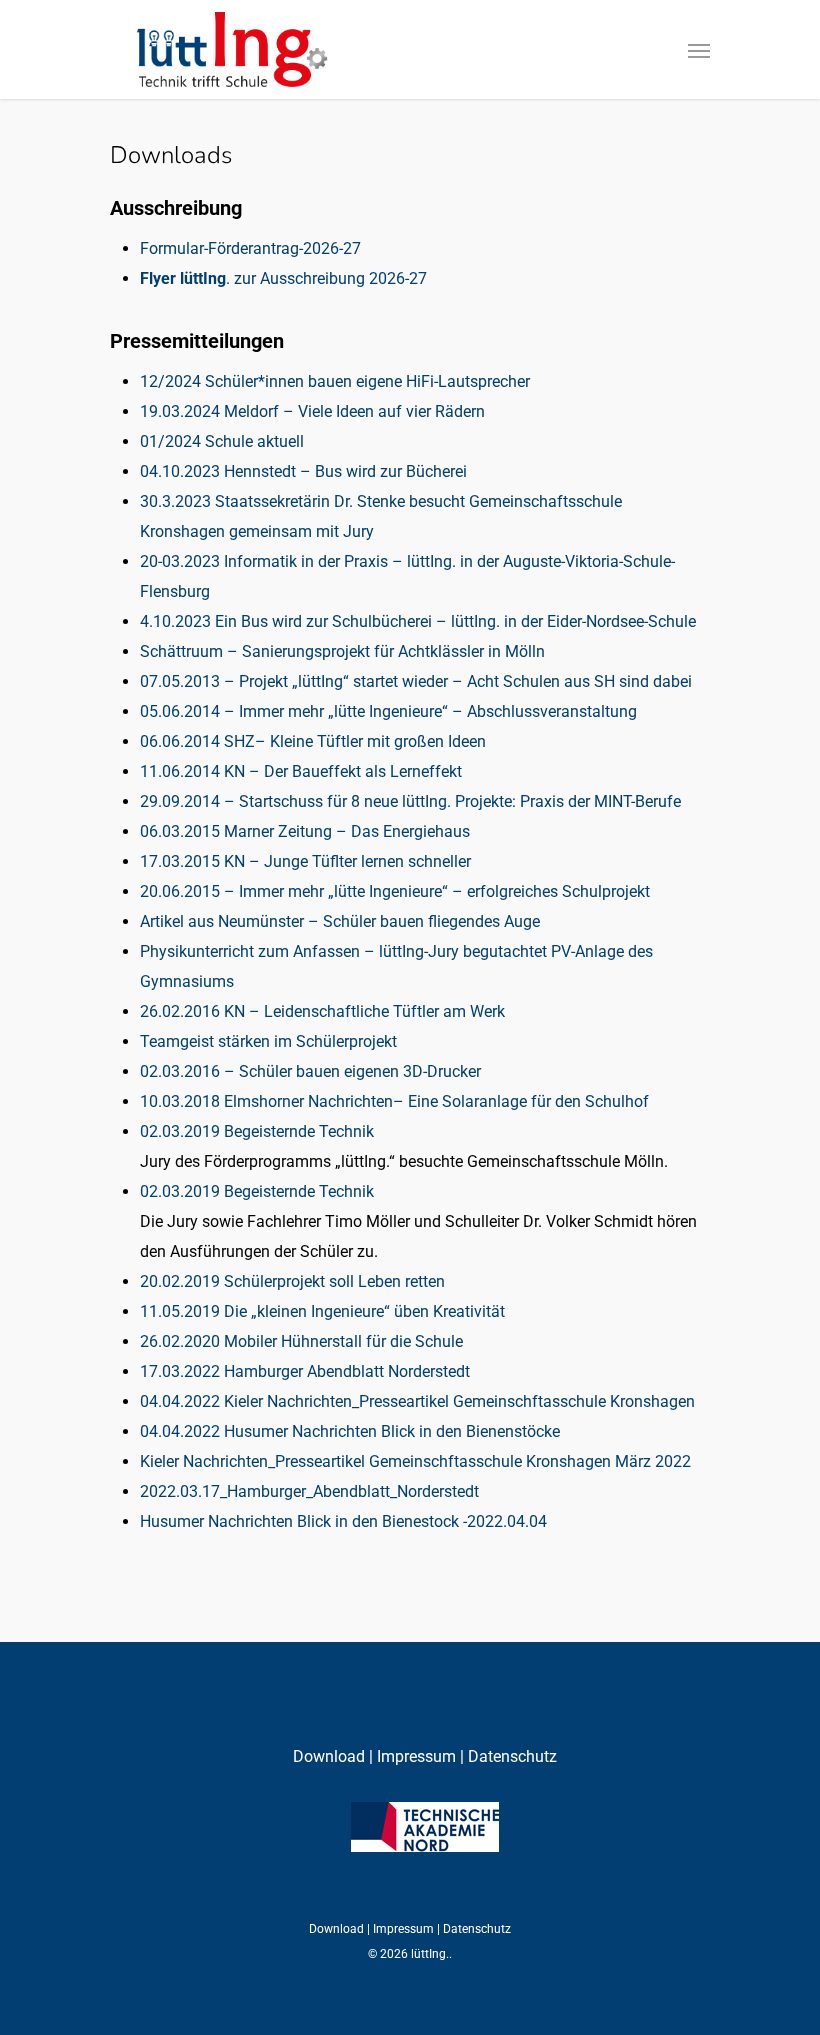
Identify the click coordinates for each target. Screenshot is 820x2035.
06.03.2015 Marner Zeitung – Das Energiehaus (305, 831)
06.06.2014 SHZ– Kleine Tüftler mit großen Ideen (313, 741)
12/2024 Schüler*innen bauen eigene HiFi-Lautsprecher (335, 381)
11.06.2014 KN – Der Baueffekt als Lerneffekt (301, 771)
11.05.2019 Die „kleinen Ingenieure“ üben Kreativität (322, 1311)
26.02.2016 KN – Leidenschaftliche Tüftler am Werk (322, 1011)
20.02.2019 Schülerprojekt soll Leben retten (292, 1281)
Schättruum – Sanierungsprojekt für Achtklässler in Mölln (342, 651)
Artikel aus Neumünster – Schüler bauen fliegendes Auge (340, 921)
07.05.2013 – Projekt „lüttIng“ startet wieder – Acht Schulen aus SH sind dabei (416, 681)
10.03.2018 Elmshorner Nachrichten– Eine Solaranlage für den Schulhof (394, 1101)
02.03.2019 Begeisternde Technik (257, 1131)
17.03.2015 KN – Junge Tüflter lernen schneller (305, 861)
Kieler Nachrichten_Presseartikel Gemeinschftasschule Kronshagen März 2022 (415, 1461)
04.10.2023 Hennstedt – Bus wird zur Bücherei (303, 471)
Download (331, 1756)
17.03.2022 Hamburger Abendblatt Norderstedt (305, 1371)
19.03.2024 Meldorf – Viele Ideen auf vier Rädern (312, 411)
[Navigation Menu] (699, 50)
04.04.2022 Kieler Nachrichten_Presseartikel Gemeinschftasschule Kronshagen (417, 1401)
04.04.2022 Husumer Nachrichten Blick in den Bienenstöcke (352, 1431)
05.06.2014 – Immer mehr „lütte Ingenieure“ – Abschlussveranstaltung (388, 711)
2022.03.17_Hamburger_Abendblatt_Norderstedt (309, 1491)
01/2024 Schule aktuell (222, 441)
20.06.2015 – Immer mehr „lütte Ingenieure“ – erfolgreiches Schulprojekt (395, 891)
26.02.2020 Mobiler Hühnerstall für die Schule (301, 1341)
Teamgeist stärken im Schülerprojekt (268, 1041)
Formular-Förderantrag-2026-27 (250, 248)
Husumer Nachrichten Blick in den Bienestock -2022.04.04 (343, 1521)
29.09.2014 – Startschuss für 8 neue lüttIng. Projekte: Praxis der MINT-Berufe (410, 801)
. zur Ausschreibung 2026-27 (283, 278)
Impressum (414, 1756)
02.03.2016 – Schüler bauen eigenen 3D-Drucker (310, 1071)
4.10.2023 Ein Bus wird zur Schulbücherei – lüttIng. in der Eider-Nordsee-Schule (418, 621)
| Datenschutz (508, 1756)
